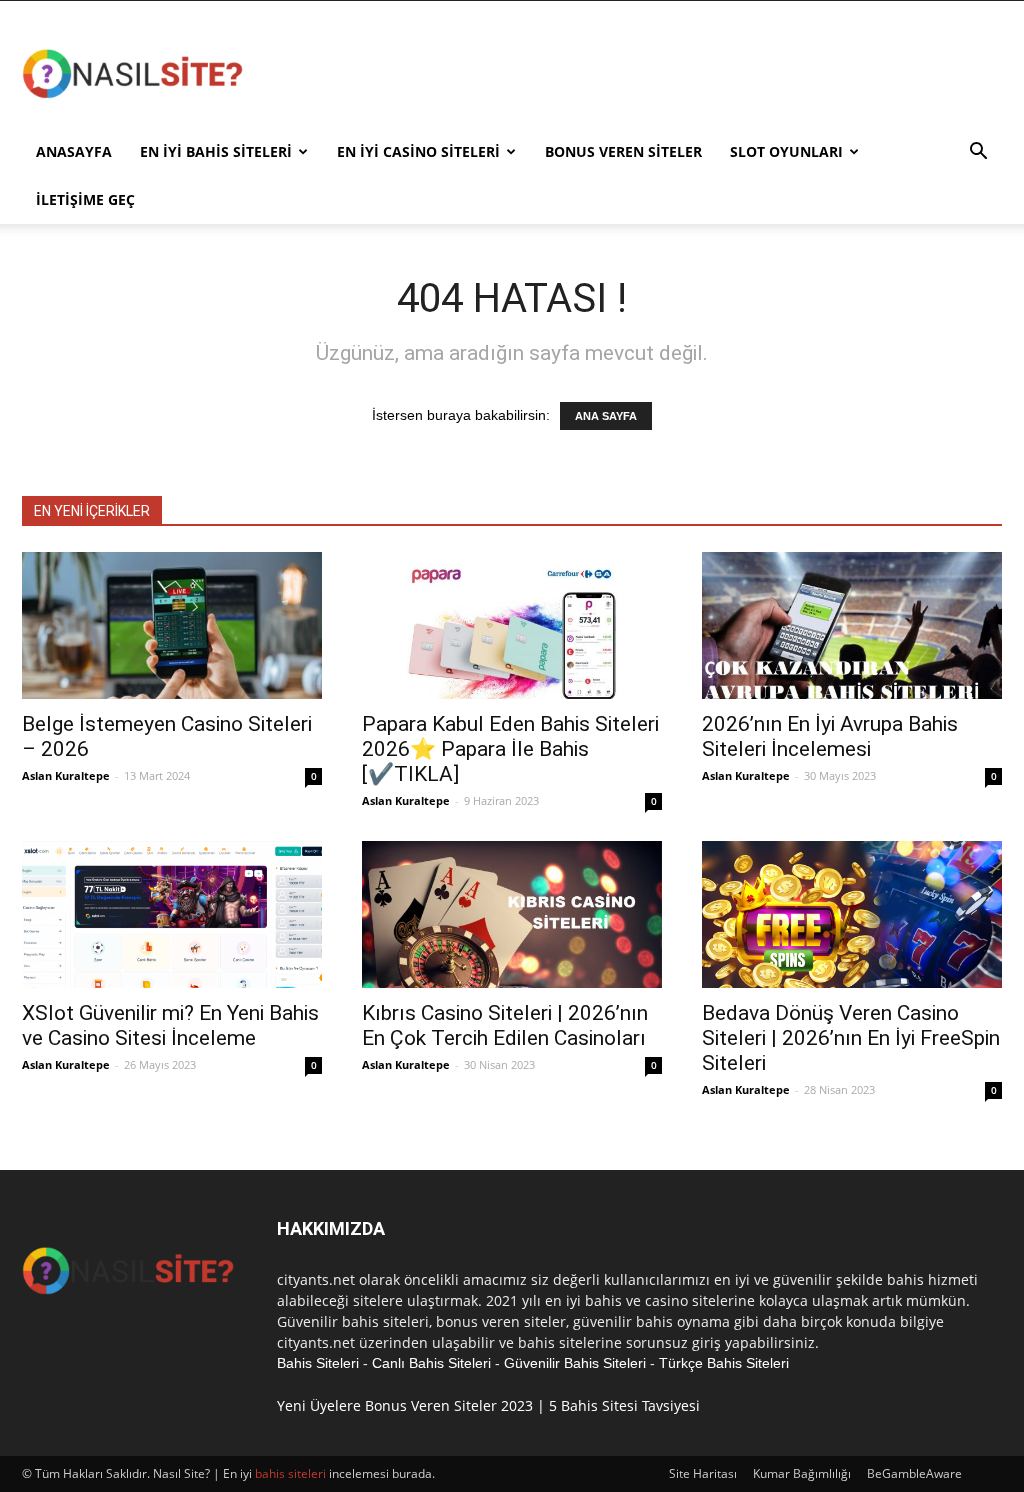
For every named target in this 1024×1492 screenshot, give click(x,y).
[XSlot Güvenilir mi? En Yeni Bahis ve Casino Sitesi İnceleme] (172, 914)
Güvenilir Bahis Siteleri (575, 1363)
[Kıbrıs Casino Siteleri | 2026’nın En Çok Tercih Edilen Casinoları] (512, 914)
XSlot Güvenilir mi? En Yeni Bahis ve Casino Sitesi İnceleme (170, 1025)
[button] (978, 153)
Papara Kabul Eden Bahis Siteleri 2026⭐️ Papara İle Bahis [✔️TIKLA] (510, 749)
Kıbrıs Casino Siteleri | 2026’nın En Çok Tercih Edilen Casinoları (505, 1025)
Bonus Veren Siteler (623, 151)
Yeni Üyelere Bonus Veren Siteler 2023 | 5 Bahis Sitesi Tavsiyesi (488, 1405)
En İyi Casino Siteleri (418, 151)
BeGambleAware (914, 1473)
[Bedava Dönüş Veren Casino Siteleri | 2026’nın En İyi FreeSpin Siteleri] (852, 914)
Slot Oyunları (786, 151)
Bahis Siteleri (318, 1363)
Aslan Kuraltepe (66, 775)
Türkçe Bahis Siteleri (724, 1363)
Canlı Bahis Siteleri (431, 1363)
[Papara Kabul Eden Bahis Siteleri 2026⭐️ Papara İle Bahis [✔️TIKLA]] (512, 625)
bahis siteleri (290, 1473)
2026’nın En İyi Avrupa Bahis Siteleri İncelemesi (830, 736)
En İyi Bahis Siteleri (216, 151)
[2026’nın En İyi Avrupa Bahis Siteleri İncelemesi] (852, 625)
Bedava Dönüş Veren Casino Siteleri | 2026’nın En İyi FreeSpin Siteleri (851, 1038)
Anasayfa (74, 151)
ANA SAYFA (606, 416)
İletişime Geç (85, 199)
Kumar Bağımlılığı (802, 1473)
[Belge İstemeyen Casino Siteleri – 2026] (172, 625)
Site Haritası (703, 1473)
